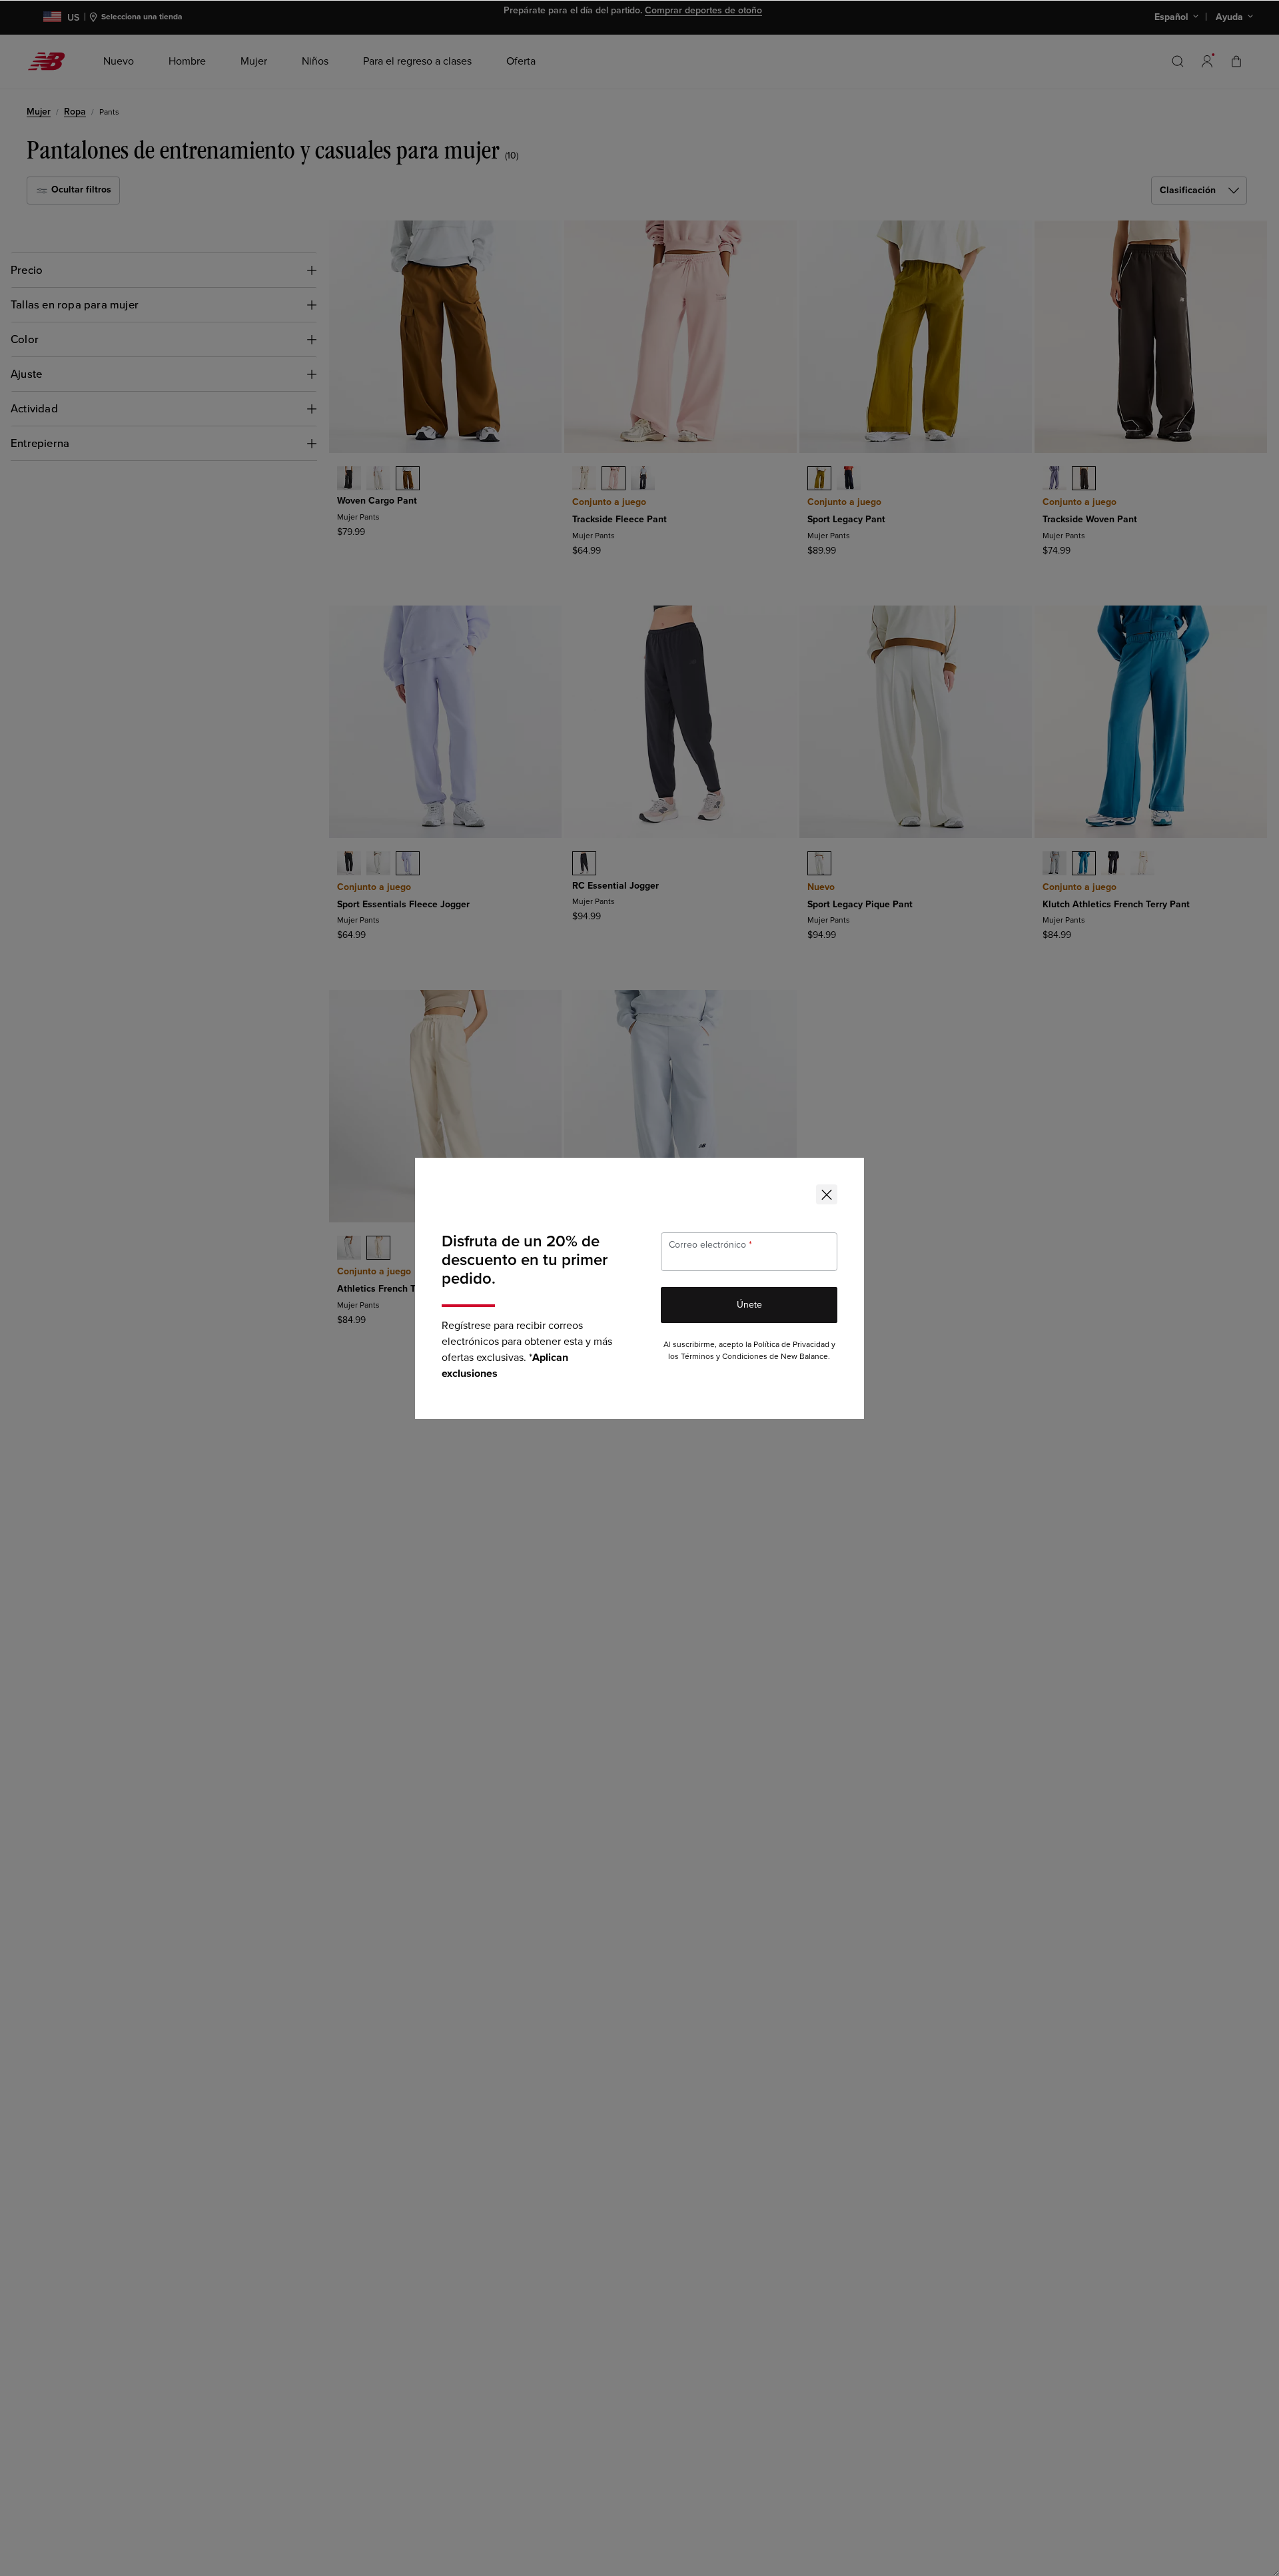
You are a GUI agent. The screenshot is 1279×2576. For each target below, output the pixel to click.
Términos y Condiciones (724, 1357)
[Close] (827, 1194)
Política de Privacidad (791, 1345)
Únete (749, 1305)
